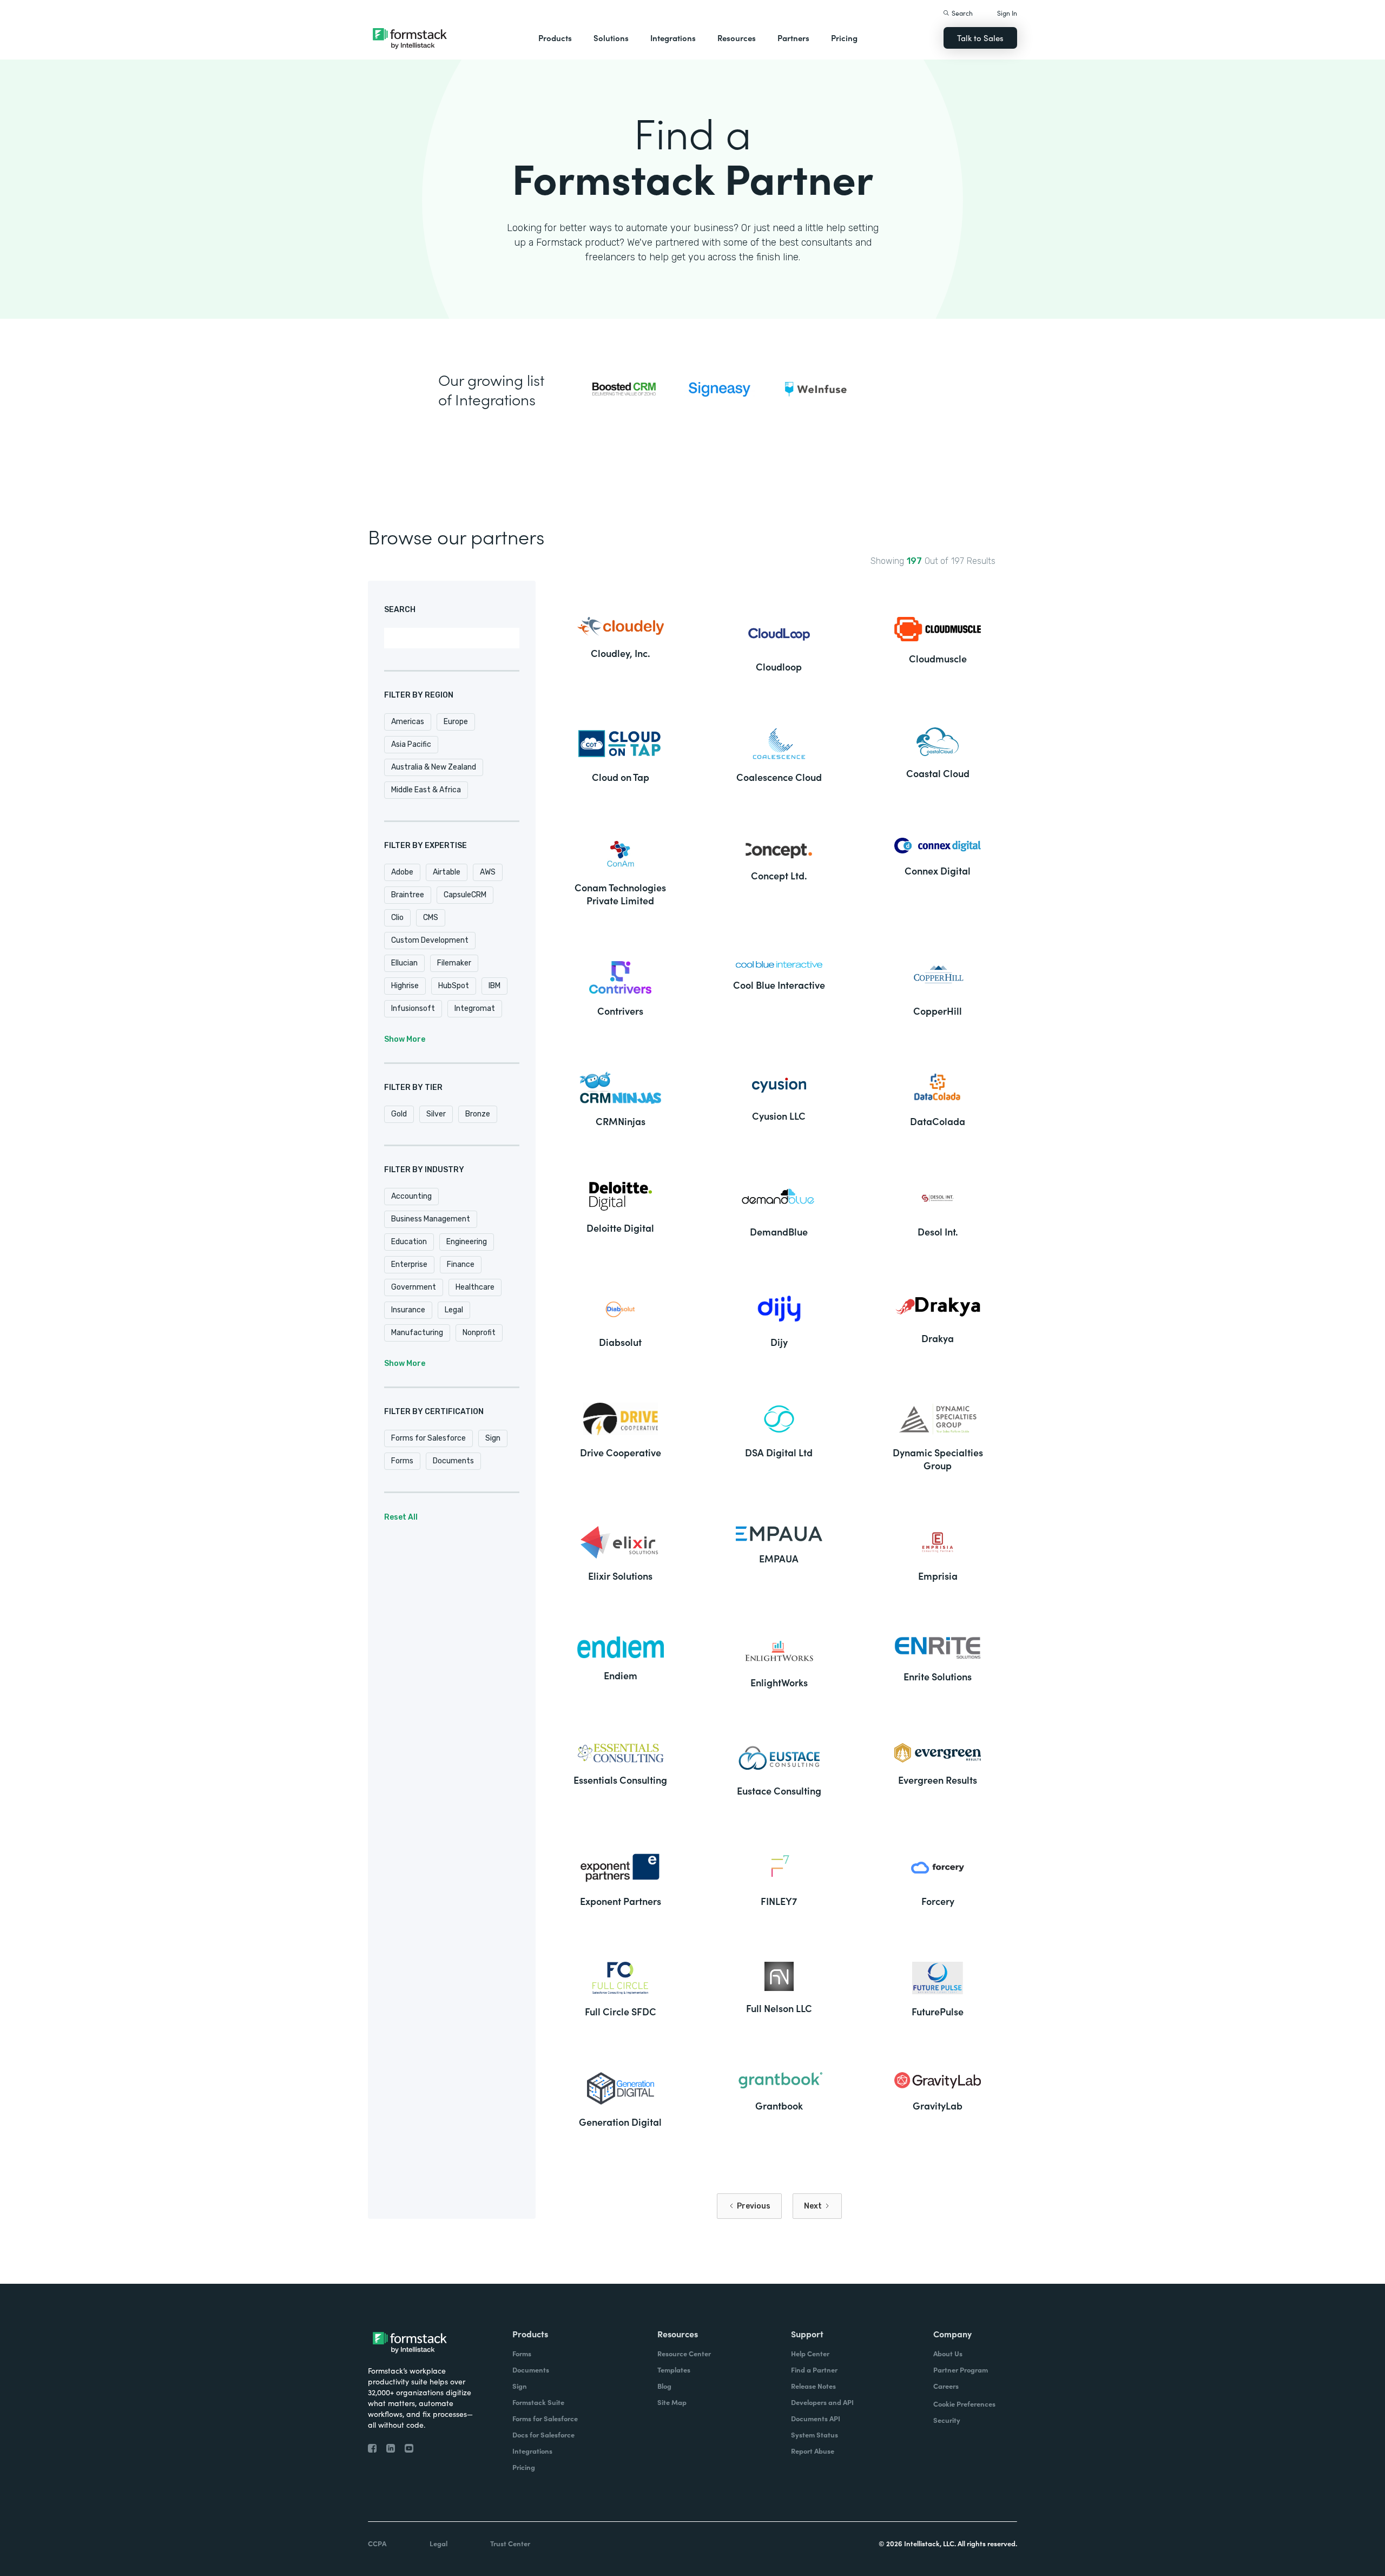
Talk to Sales (980, 38)
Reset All (401, 1517)
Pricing (844, 38)
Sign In (1007, 13)
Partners (793, 38)
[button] (555, 38)
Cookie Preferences (964, 2404)
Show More (405, 1039)
